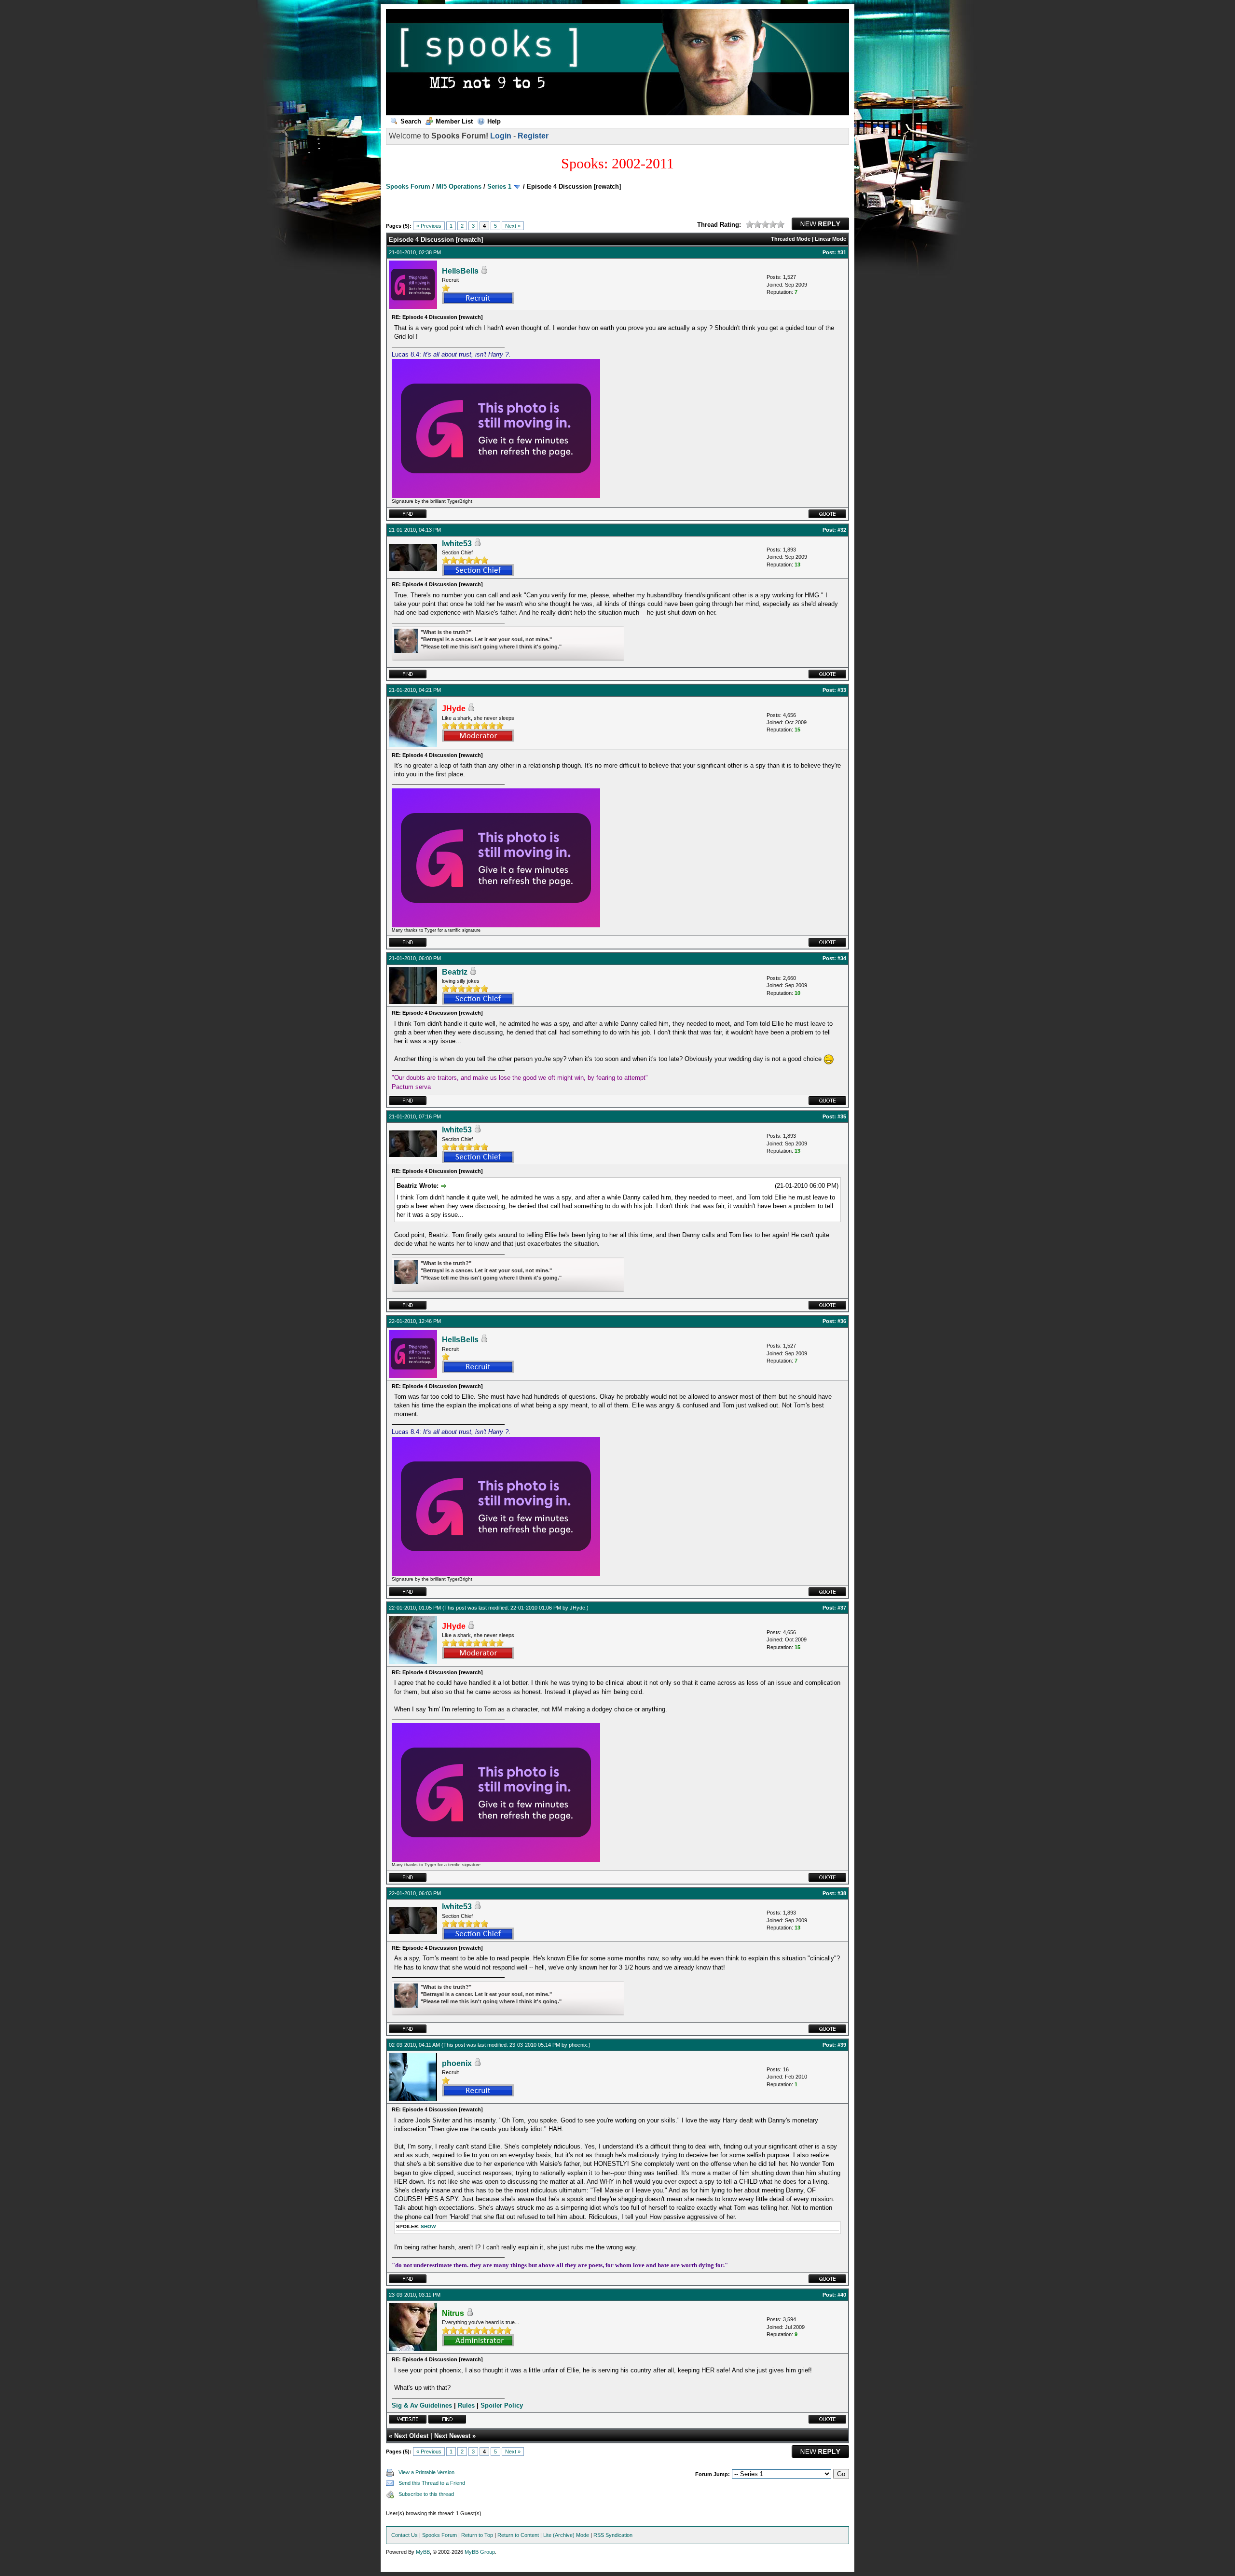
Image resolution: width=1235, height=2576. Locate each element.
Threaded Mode (791, 239)
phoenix (578, 2045)
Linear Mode (830, 239)
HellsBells (460, 271)
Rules (466, 2405)
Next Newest (452, 2436)
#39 (842, 2045)
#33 (842, 690)
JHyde (577, 1608)
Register (533, 136)
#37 (842, 1608)
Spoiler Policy (502, 2405)
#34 (842, 958)
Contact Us (405, 2535)
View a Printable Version (426, 2472)
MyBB (423, 2552)
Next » (513, 226)
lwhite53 (457, 544)
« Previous (429, 226)
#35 (842, 1116)
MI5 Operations (459, 186)
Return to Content (518, 2535)
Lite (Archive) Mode (566, 2535)
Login (501, 136)
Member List (454, 121)
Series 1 (499, 186)
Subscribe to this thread (426, 2494)
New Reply (820, 224)
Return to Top (477, 2535)
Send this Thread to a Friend (432, 2483)
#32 (842, 530)
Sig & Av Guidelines (422, 2405)
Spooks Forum (408, 186)
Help (494, 121)
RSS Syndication (613, 2535)
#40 (842, 2295)
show (428, 2226)
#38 (842, 1893)
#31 (842, 252)
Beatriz (455, 972)
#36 (842, 1321)
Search (411, 121)
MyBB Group (480, 2552)
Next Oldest (411, 2436)
